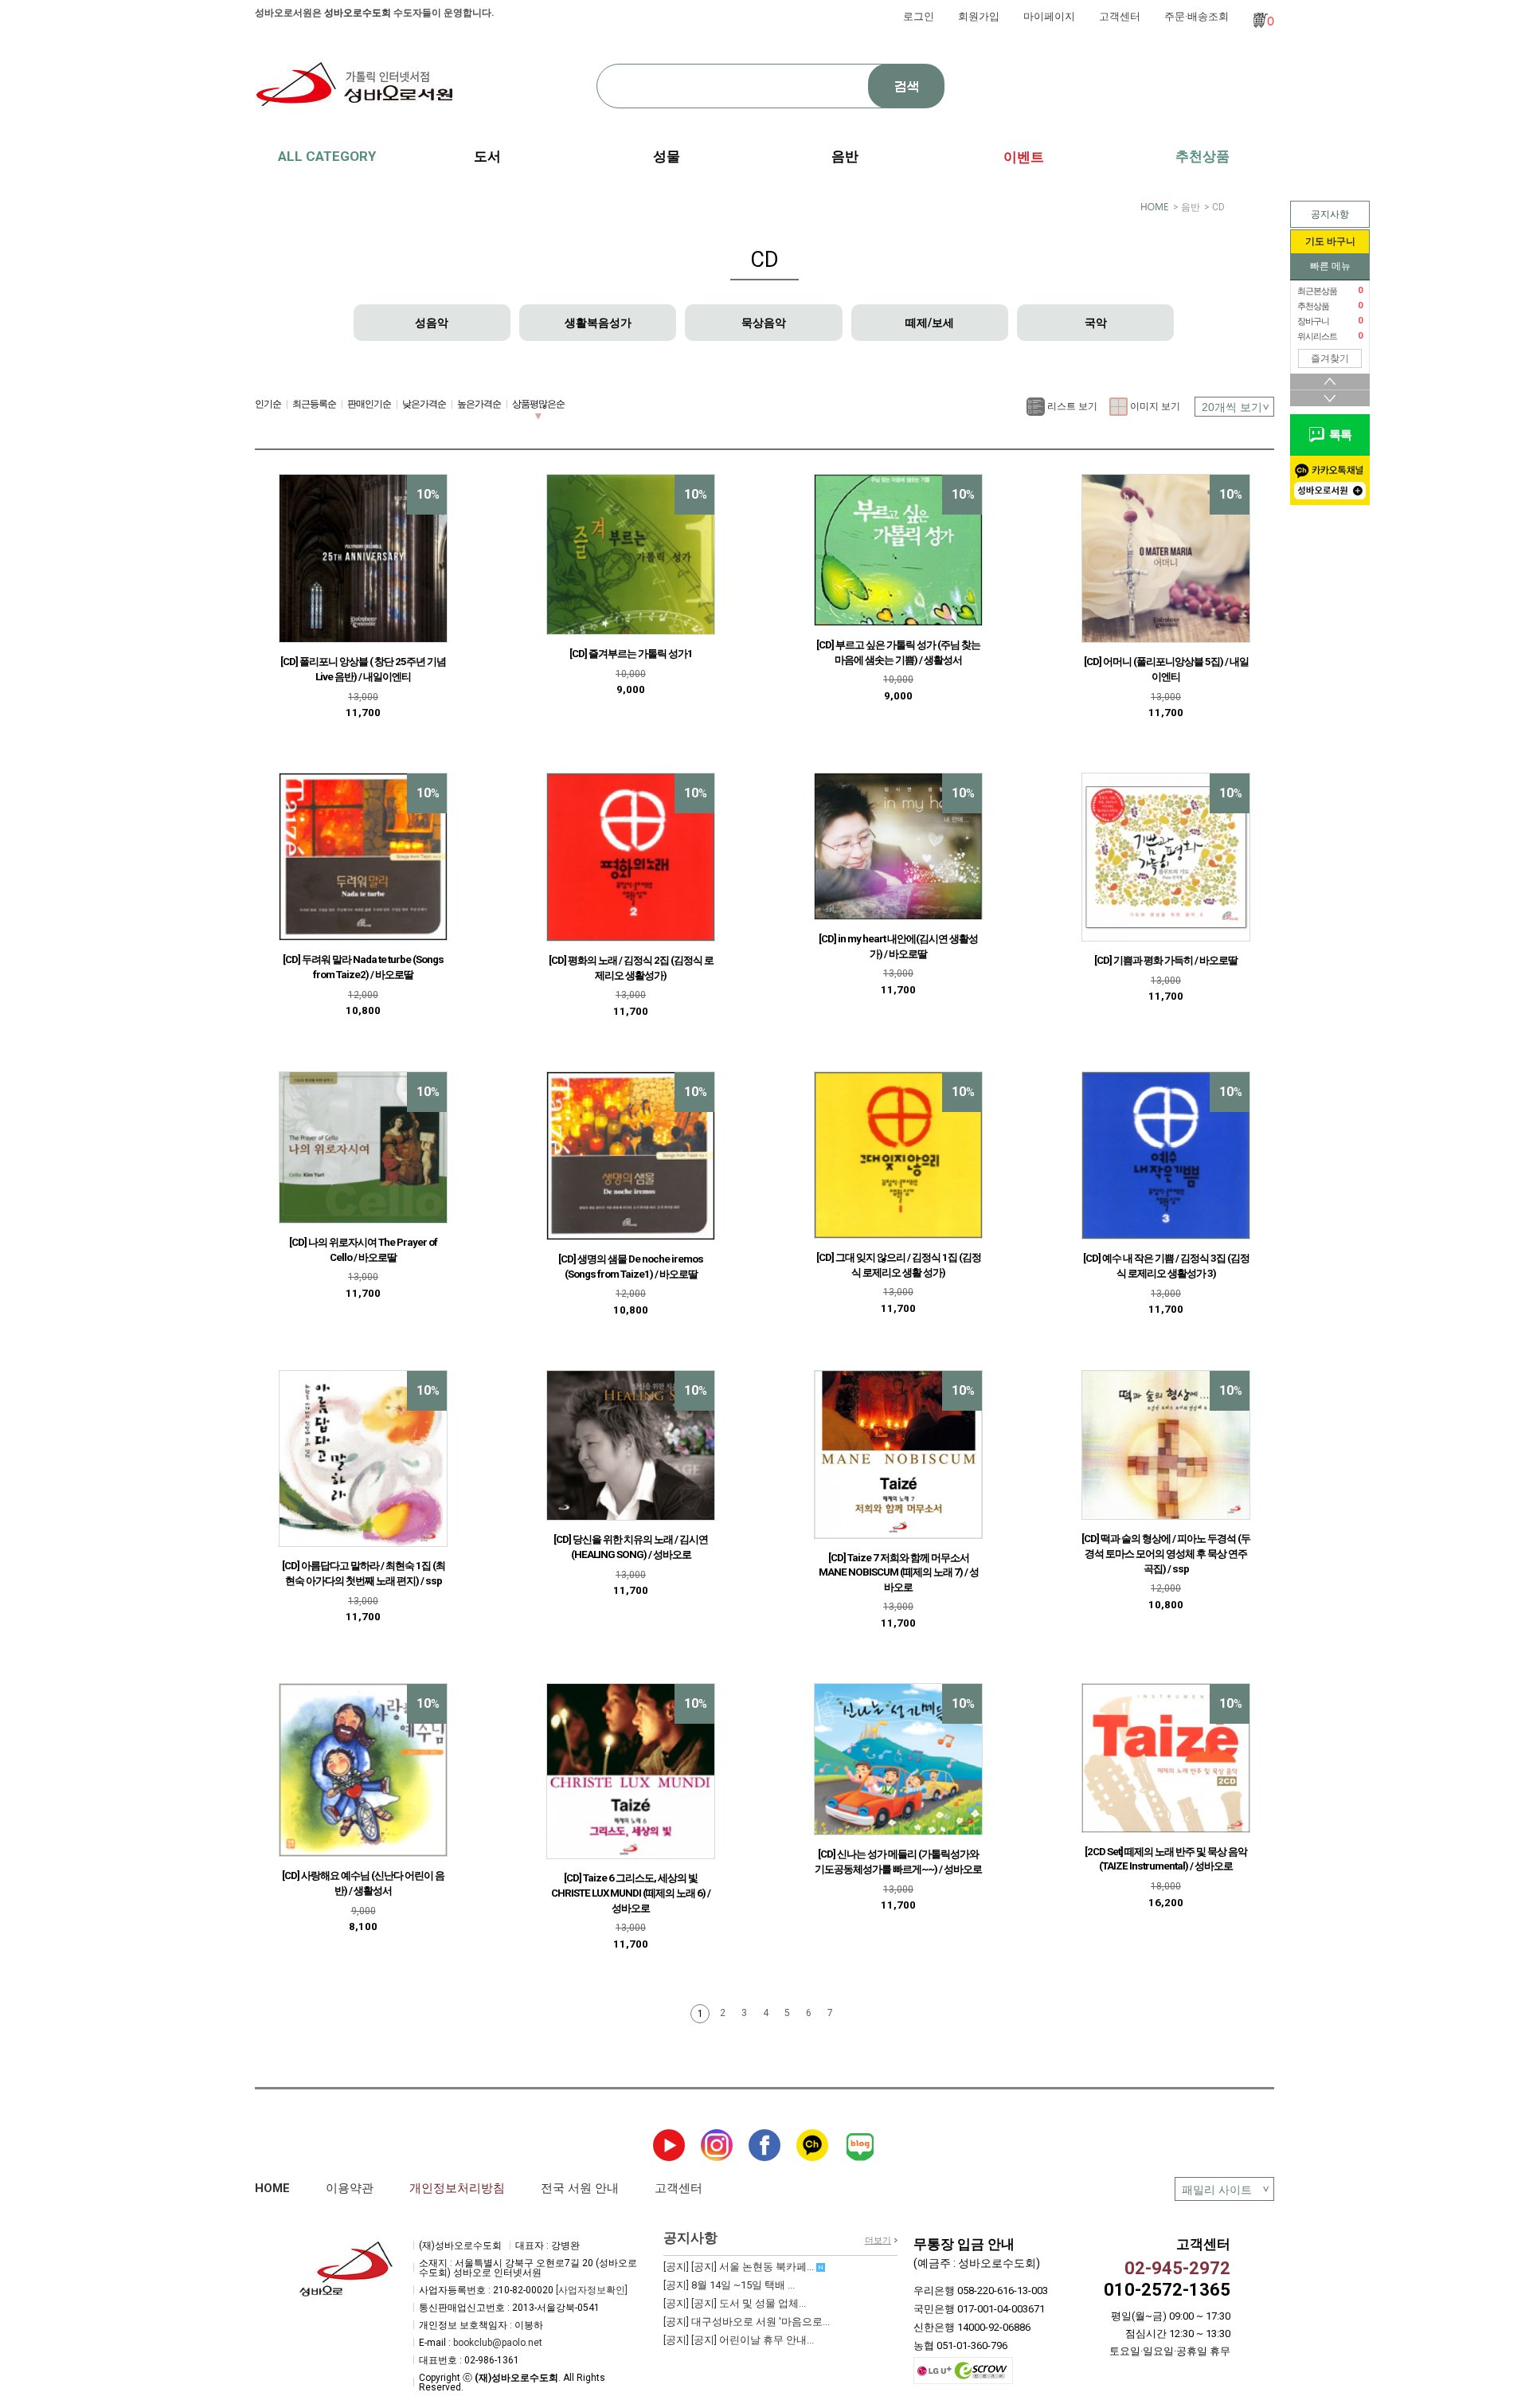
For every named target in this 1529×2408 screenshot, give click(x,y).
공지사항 (1330, 214)
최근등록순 (314, 404)
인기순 (268, 404)
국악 (1096, 323)
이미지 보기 (1154, 406)
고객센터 (1120, 16)
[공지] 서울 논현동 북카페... (740, 2267)
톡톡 (1338, 435)
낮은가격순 (424, 404)
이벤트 (1024, 157)
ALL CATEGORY (327, 156)
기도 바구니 (1330, 241)
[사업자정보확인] (592, 2290)
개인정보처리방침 (457, 2188)
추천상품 (1202, 156)
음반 (1191, 207)
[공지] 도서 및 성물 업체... (735, 2303)
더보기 (878, 2240)
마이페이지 (1049, 16)
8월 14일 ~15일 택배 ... (729, 2285)
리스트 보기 (1071, 406)
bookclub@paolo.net (498, 2343)
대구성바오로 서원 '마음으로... (747, 2322)
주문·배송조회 (1197, 16)
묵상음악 (764, 323)
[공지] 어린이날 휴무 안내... (739, 2340)
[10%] (363, 558)
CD (1218, 207)
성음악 (432, 323)
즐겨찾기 (1330, 358)
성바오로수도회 (358, 13)
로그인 (919, 16)
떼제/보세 (930, 323)
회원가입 (979, 16)
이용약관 (350, 2188)
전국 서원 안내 (580, 2188)
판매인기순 (369, 404)
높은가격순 (479, 404)
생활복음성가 (598, 323)
